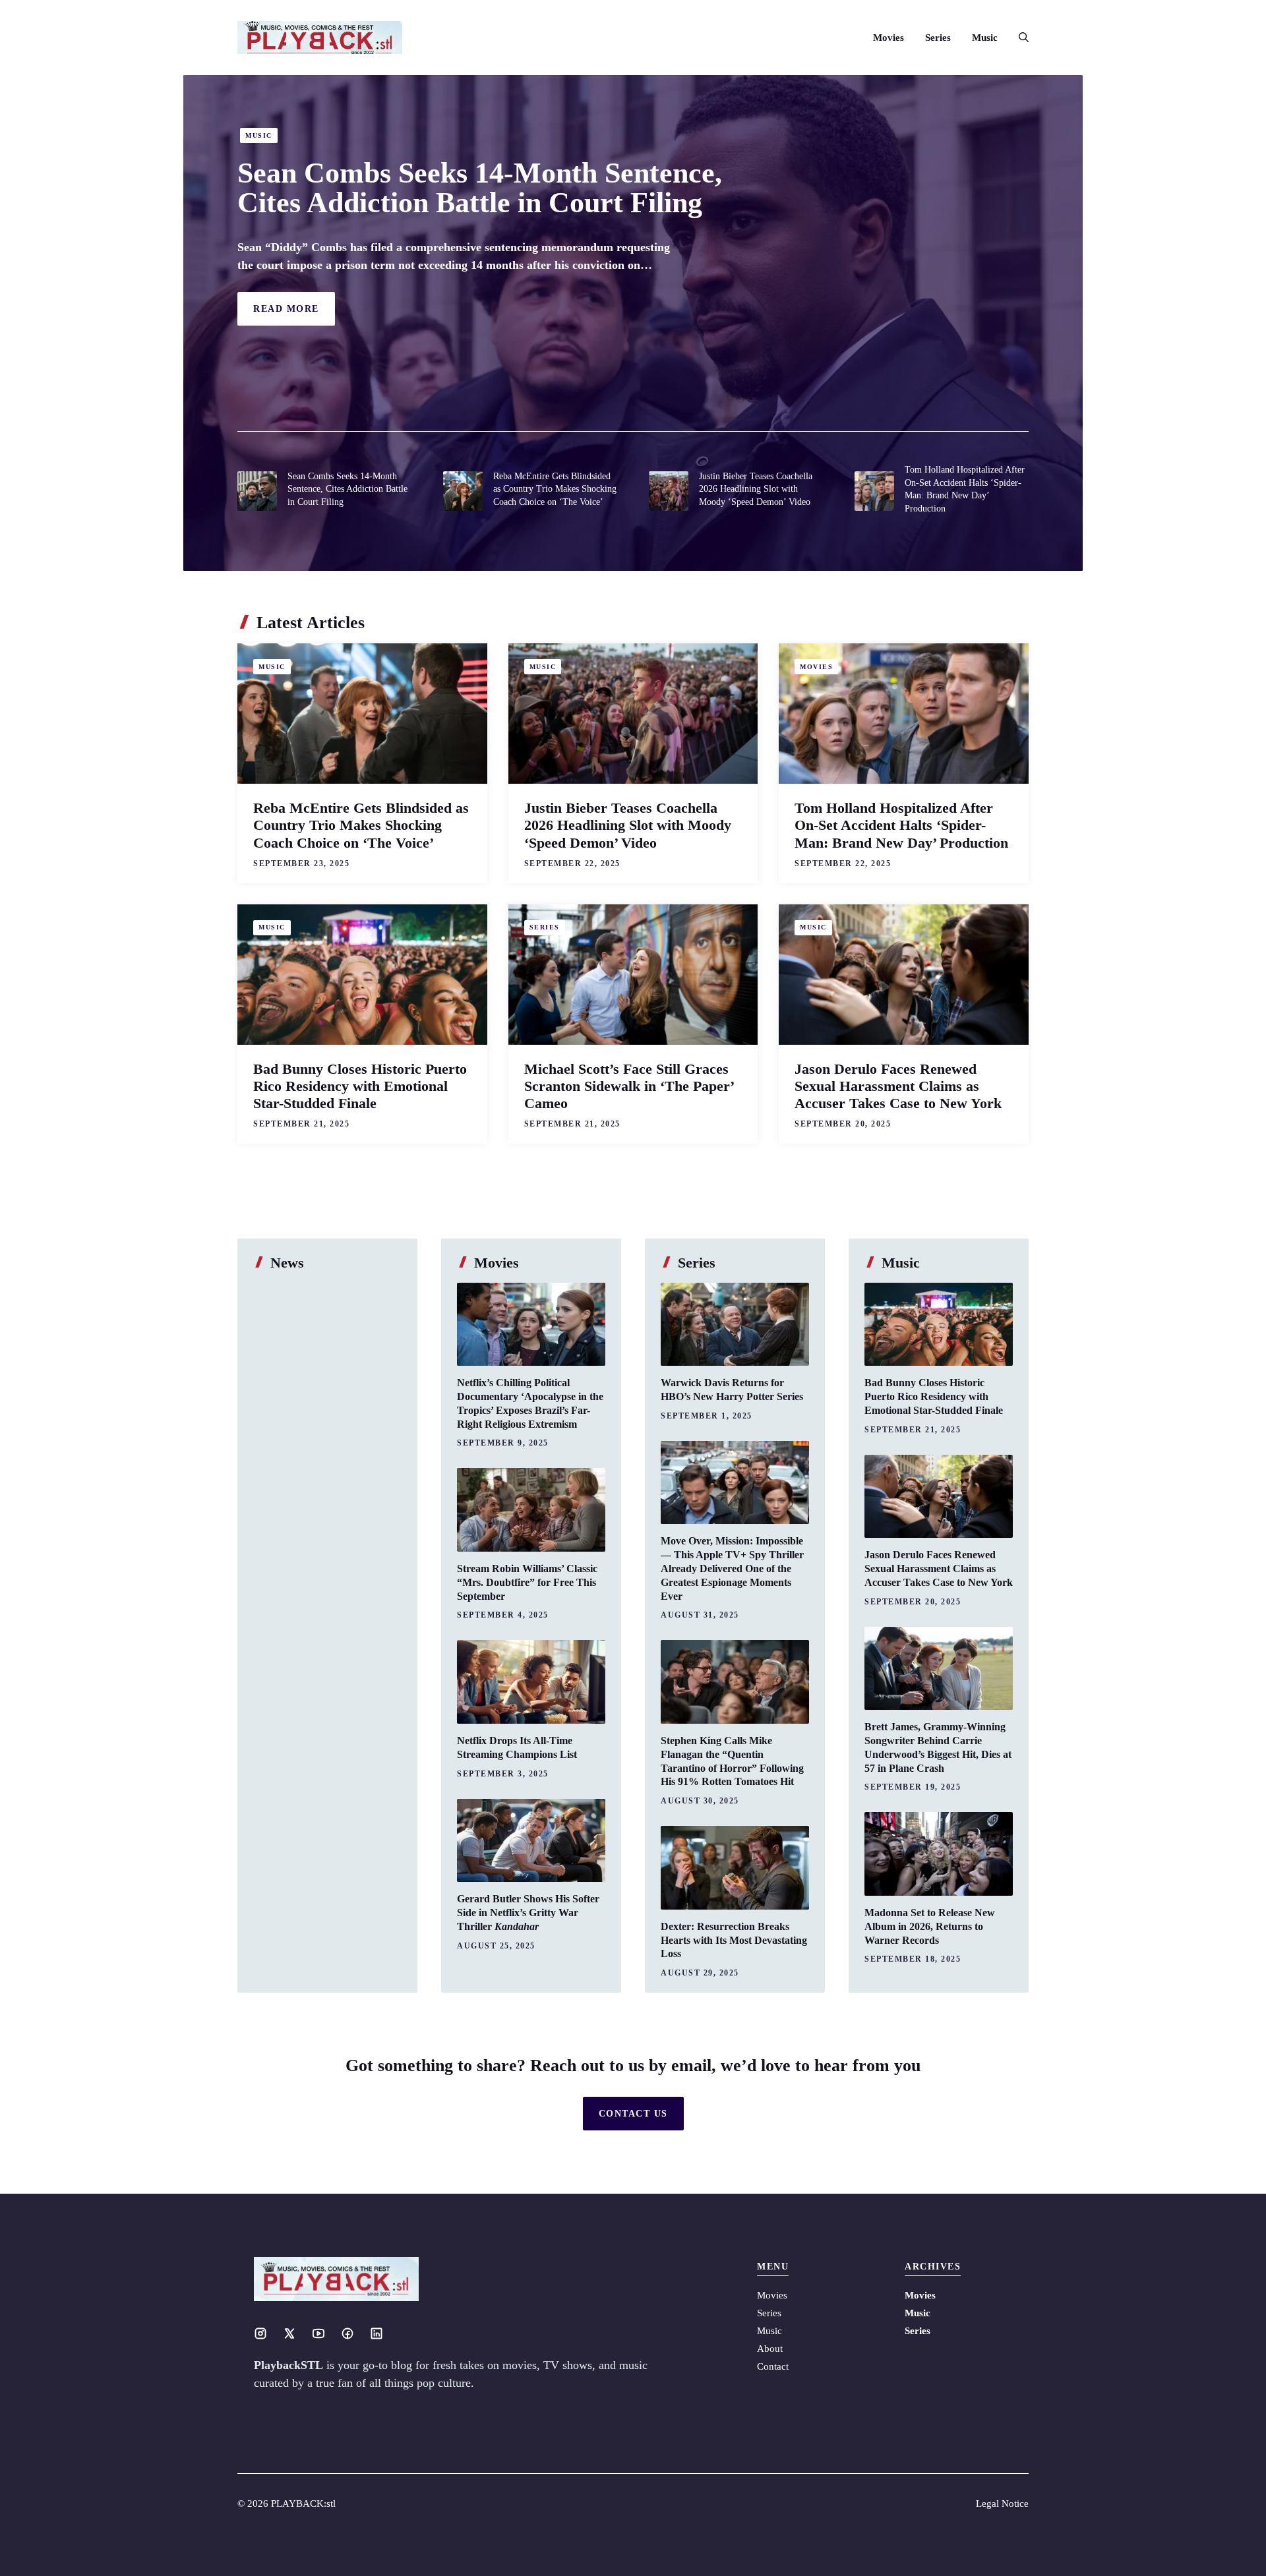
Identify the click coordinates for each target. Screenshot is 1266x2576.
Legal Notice (1002, 2503)
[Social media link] (260, 2333)
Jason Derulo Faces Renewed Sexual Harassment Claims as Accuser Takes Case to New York (898, 1086)
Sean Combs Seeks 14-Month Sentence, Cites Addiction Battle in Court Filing (480, 188)
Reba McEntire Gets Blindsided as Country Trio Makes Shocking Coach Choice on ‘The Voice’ (555, 489)
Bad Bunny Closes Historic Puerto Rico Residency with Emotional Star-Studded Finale (360, 1086)
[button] (1018, 38)
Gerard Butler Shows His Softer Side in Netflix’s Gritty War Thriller (528, 1913)
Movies (889, 38)
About (770, 2349)
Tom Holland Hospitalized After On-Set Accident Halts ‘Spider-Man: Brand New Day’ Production (901, 825)
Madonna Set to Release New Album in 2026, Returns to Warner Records (930, 1926)
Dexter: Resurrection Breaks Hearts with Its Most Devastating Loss (734, 1940)
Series (938, 38)
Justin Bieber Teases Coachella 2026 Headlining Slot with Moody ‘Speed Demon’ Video (756, 489)
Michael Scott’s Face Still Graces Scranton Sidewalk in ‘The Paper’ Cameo (629, 1086)
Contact (773, 2366)
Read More (286, 309)
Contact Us (633, 2114)
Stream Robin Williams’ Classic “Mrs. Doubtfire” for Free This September (527, 1582)
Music (985, 38)
